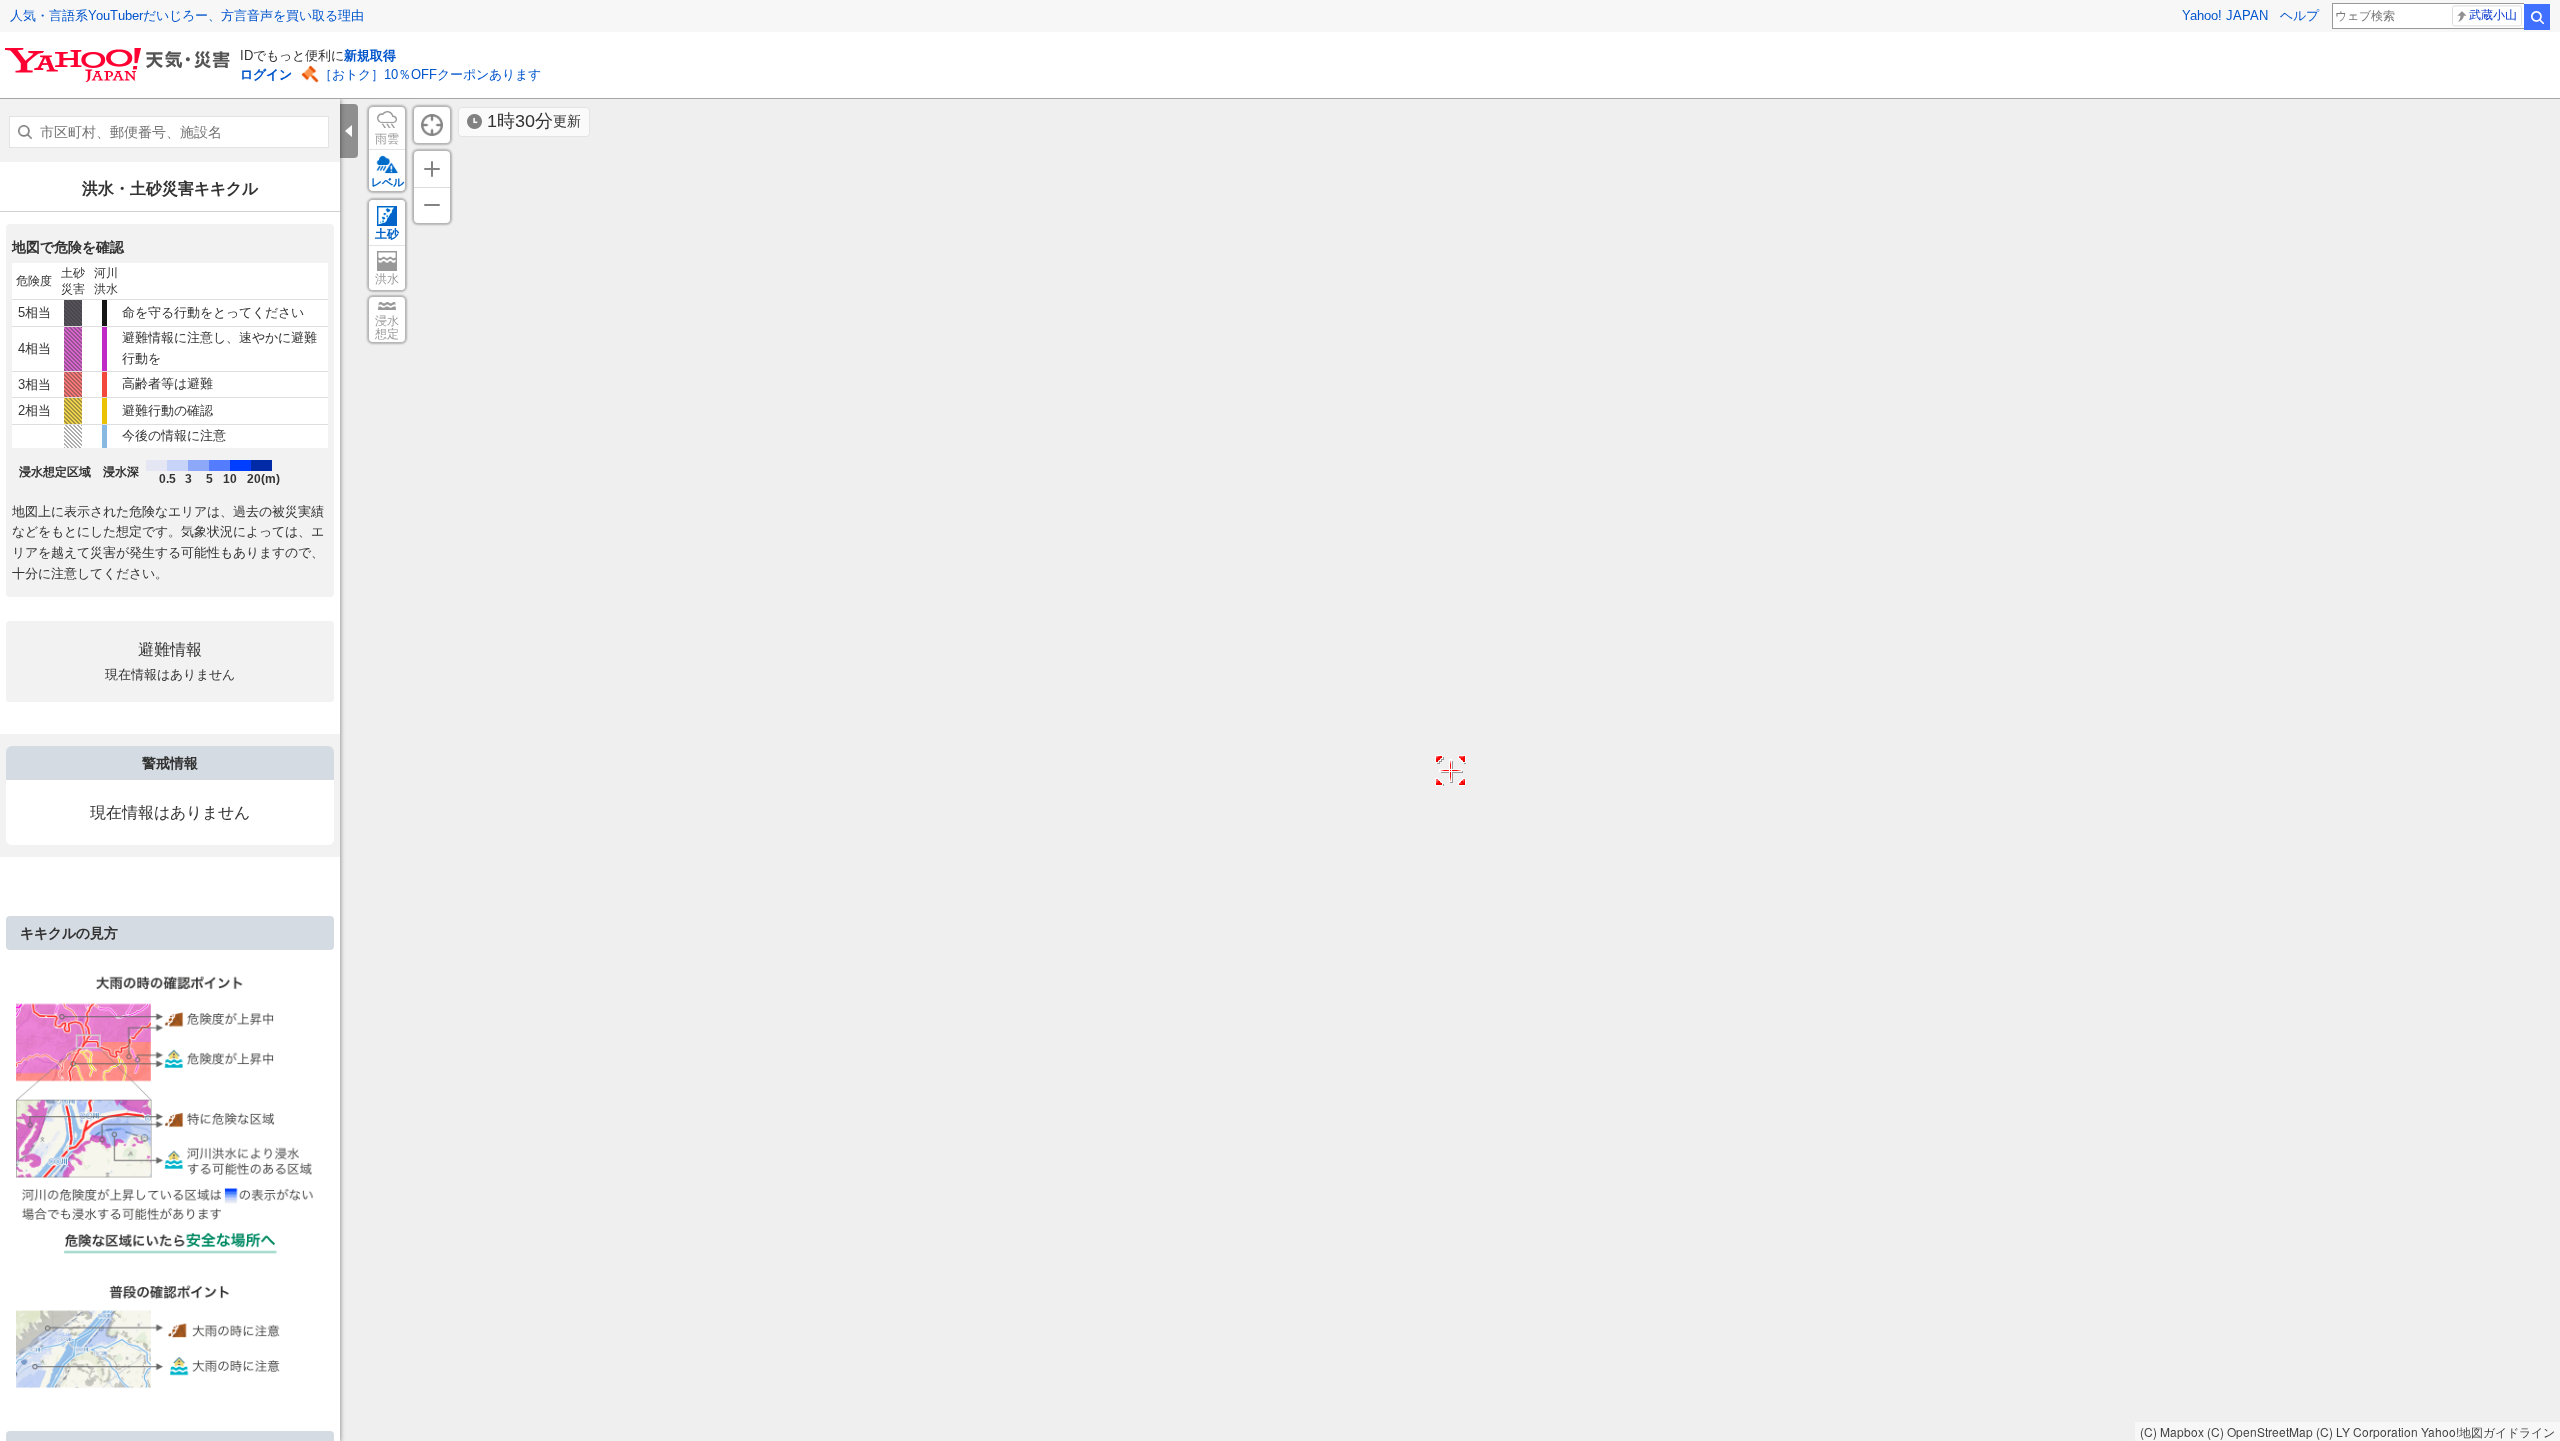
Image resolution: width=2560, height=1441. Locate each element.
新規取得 (370, 55)
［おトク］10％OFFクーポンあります (430, 74)
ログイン (266, 74)
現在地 (432, 125)
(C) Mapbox (2172, 1431)
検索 (2537, 17)
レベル (387, 182)
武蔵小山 (2493, 15)
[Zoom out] (432, 205)
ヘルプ (2299, 15)
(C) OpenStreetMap (2260, 1431)
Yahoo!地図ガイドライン (2488, 1431)
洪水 (387, 279)
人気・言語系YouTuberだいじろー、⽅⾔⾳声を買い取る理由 (187, 15)
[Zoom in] (432, 169)
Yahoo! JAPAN (2225, 15)
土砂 (387, 234)
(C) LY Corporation (2367, 1431)
